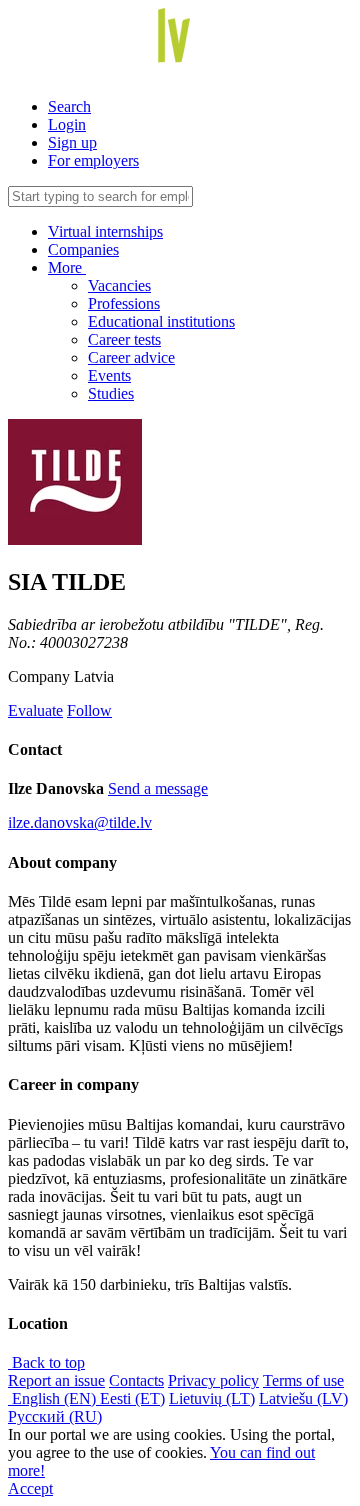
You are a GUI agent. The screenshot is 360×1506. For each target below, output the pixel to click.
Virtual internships (105, 231)
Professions (124, 303)
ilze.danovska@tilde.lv (80, 822)
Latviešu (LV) (303, 1398)
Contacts (136, 1380)
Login (67, 124)
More (67, 267)
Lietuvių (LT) (212, 1398)
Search (69, 106)
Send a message (158, 788)
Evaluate (35, 710)
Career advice (131, 357)
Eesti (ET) (132, 1398)
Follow (89, 710)
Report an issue (56, 1380)
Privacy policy (213, 1380)
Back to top (46, 1362)
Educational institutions (161, 321)
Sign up (72, 142)
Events (109, 375)
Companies (83, 249)
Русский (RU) (55, 1416)
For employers (93, 160)
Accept (30, 1488)
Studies (111, 393)
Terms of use (303, 1380)
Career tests (124, 339)
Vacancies (119, 285)
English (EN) (54, 1398)
